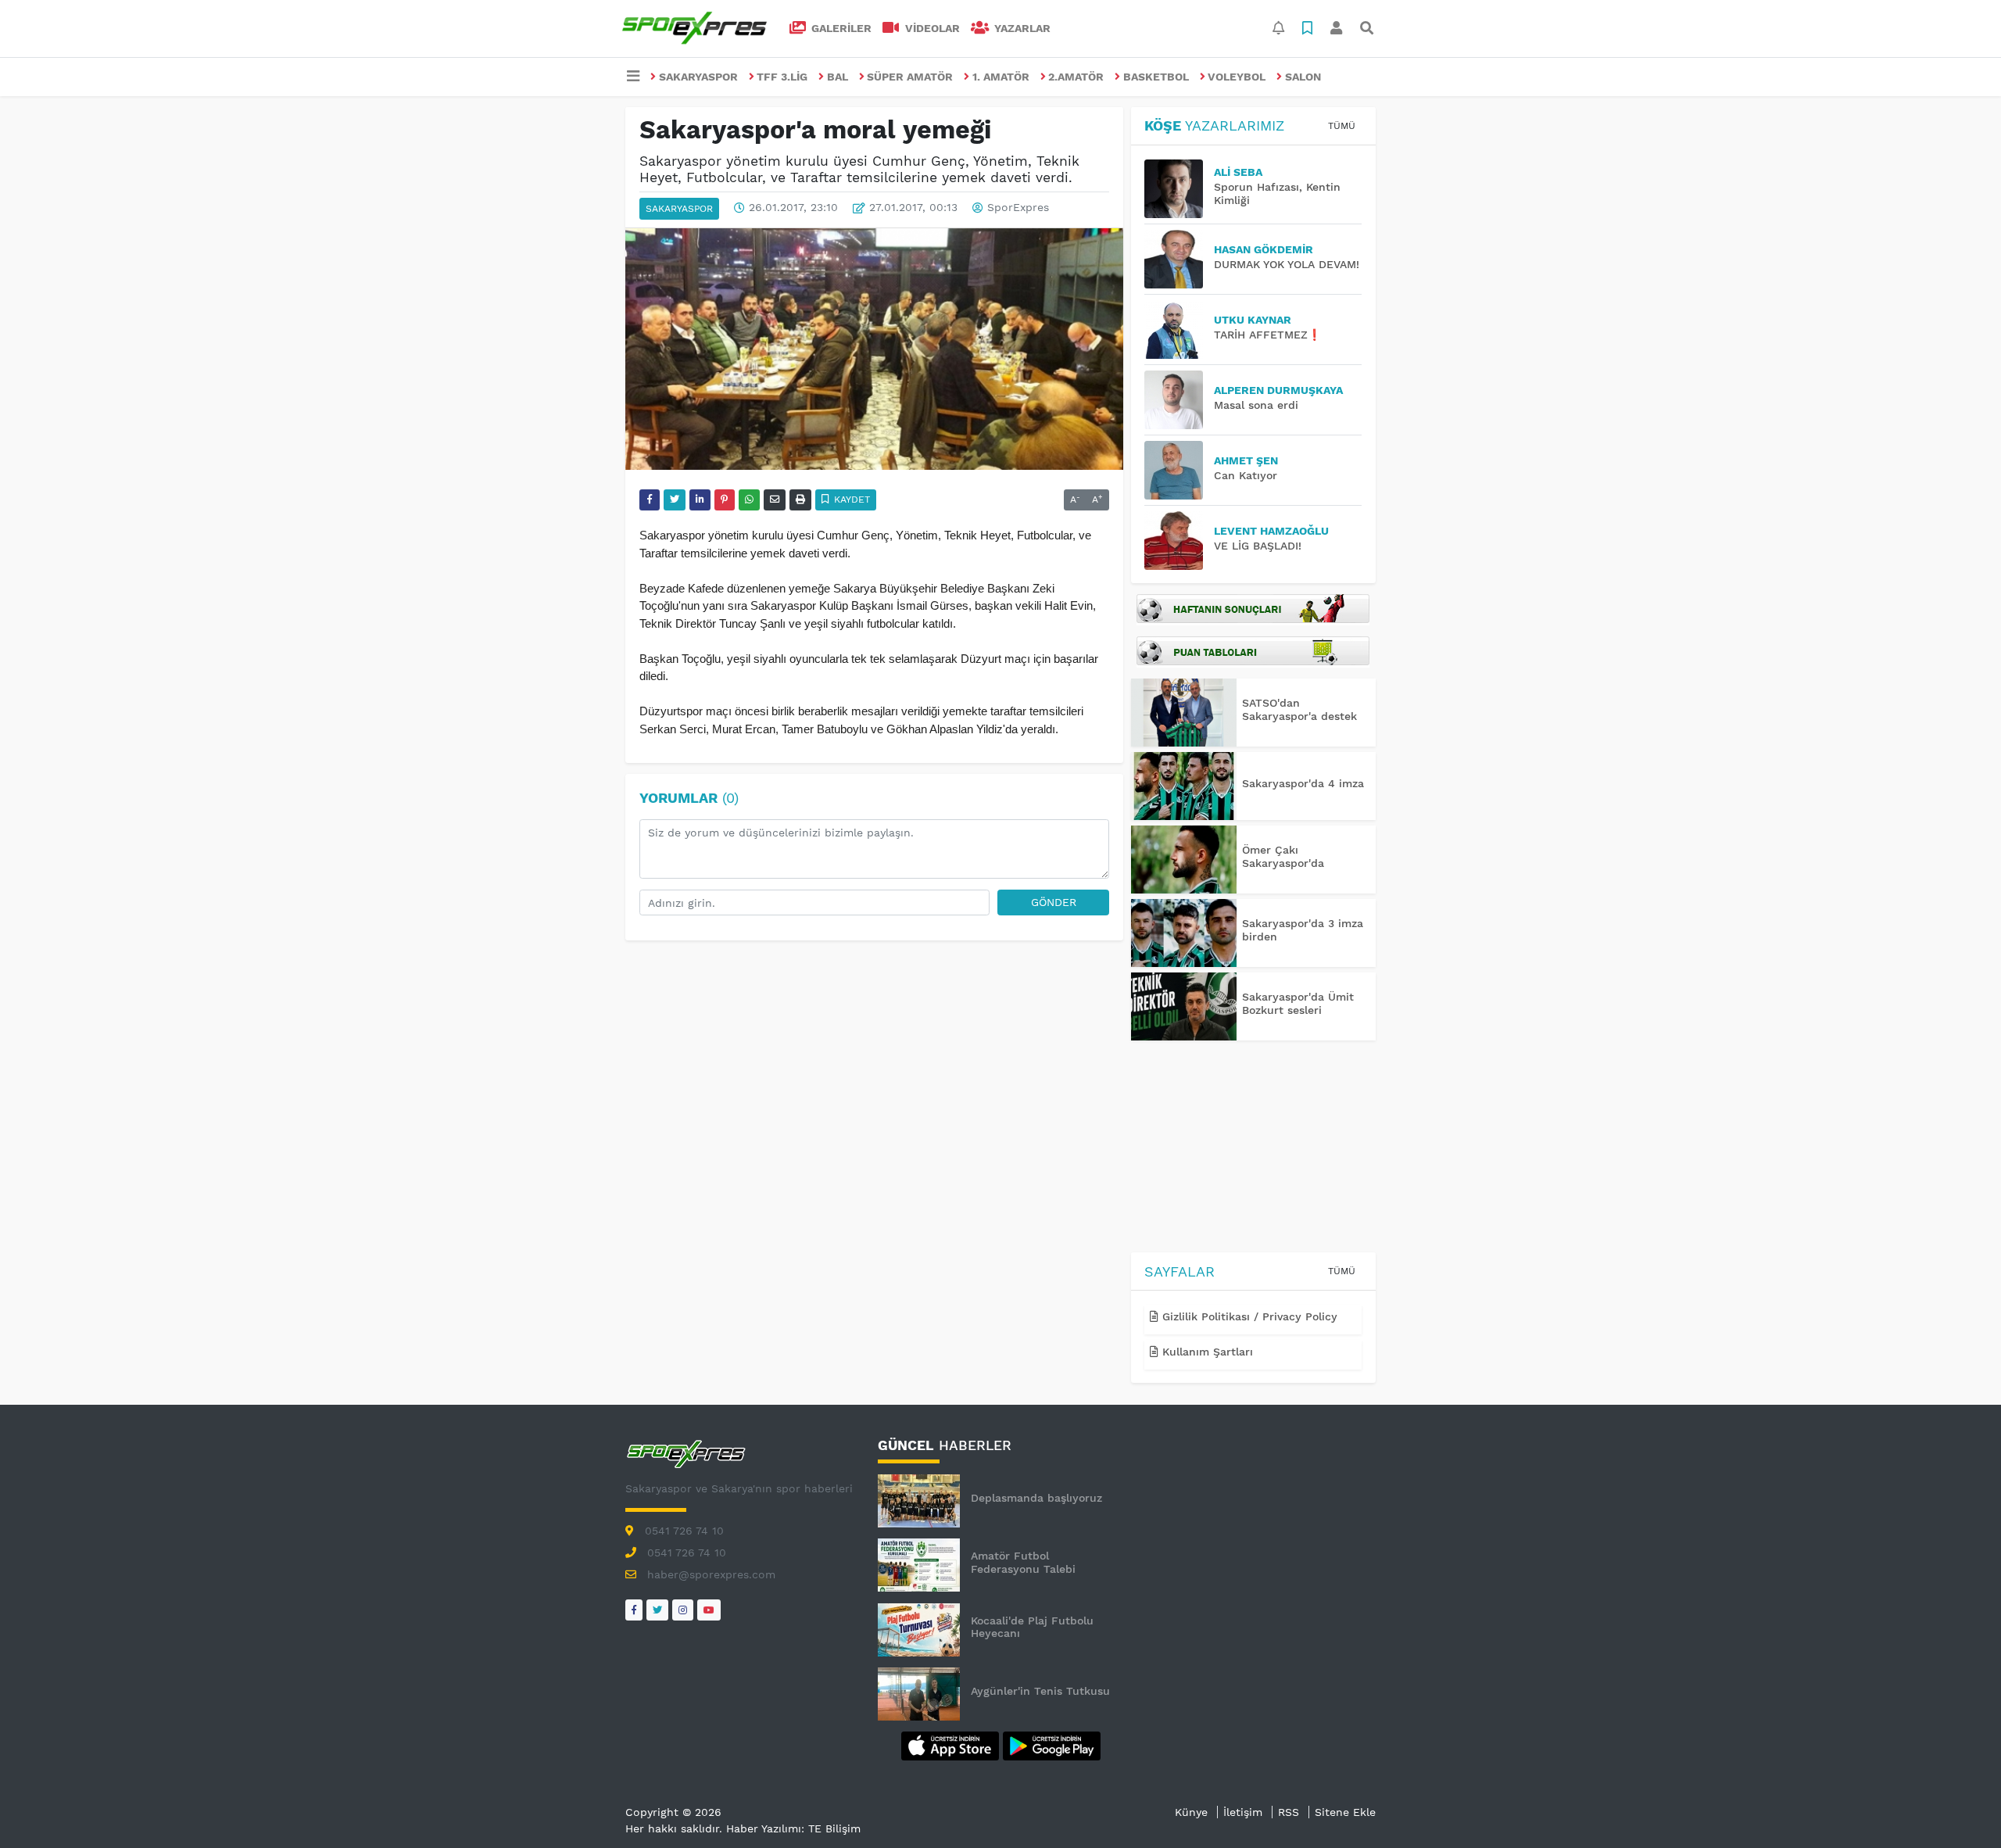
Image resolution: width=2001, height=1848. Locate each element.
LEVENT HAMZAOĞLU (1271, 531)
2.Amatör (1076, 77)
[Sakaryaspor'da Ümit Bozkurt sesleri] (1184, 1006)
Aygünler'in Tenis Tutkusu (1040, 1691)
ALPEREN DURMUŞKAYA (1278, 390)
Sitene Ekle (1345, 1812)
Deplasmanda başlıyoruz (1036, 1498)
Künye (1191, 1812)
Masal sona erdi (1256, 405)
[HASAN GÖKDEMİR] (1179, 259)
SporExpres (1018, 208)
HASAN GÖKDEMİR (1264, 249)
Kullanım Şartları (1206, 1352)
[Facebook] (634, 1610)
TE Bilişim (834, 1828)
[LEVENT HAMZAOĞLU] (1179, 541)
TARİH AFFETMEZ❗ (1267, 335)
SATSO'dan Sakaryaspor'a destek (1299, 709)
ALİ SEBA (1238, 172)
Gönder (1054, 902)
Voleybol (1237, 77)
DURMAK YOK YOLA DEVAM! (1287, 264)
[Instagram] (683, 1610)
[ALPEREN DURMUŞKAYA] (1179, 400)
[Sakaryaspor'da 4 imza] (1184, 786)
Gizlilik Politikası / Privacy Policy (1248, 1316)
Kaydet (850, 500)
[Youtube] (709, 1610)
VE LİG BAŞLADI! (1258, 546)
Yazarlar (1021, 28)
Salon (1303, 77)
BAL (838, 77)
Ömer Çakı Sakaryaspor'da (1283, 856)
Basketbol (1156, 77)
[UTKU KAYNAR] (1179, 329)
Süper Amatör (910, 77)
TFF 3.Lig (782, 77)
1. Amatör (1001, 77)
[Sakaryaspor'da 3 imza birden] (1184, 933)
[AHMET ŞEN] (1179, 470)
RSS (1289, 1812)
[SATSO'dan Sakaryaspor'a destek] (1184, 713)
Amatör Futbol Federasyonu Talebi (1023, 1562)
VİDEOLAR (931, 28)
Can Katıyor (1246, 475)
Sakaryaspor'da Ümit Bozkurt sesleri (1298, 1003)
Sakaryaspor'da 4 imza (1303, 783)
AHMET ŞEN (1246, 460)
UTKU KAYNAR (1253, 320)
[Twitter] (657, 1610)
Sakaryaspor (698, 77)
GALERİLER (840, 28)
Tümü (1342, 126)
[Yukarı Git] (1960, 1808)
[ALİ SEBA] (1179, 189)
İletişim (1243, 1812)
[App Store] (952, 1745)
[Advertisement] (1253, 1149)
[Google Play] (1052, 1745)
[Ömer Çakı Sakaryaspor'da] (1184, 860)
